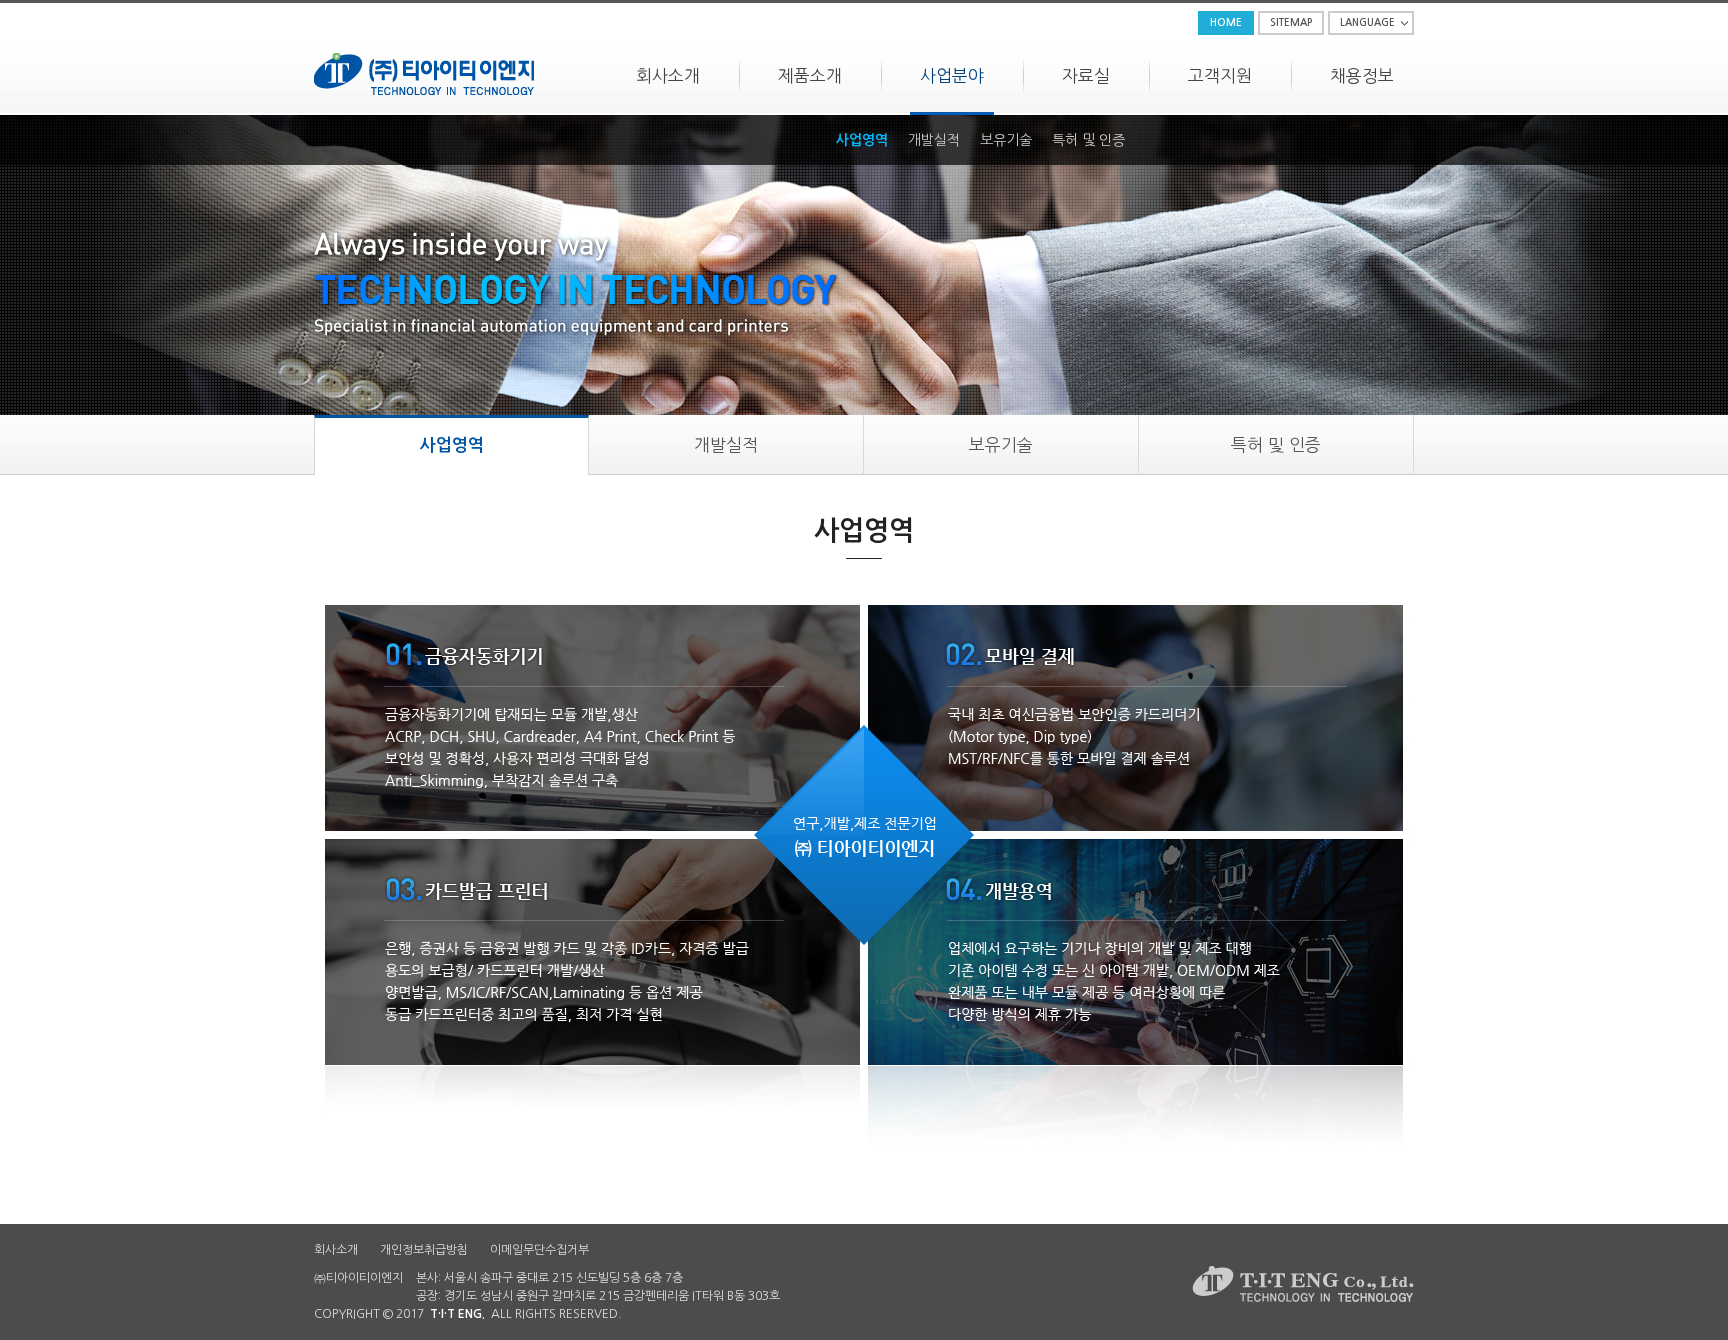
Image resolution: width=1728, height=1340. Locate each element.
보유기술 (1006, 140)
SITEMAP (1291, 22)
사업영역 (862, 140)
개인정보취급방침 (424, 1250)
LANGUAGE (1367, 22)
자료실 (1086, 75)
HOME (1226, 22)
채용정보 (1362, 75)
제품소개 (810, 75)
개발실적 (934, 140)
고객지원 (1220, 75)
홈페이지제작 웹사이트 (681, 1314)
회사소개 (668, 75)
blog (751, 1314)
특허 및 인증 (1088, 140)
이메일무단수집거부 (539, 1250)
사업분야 (952, 75)
